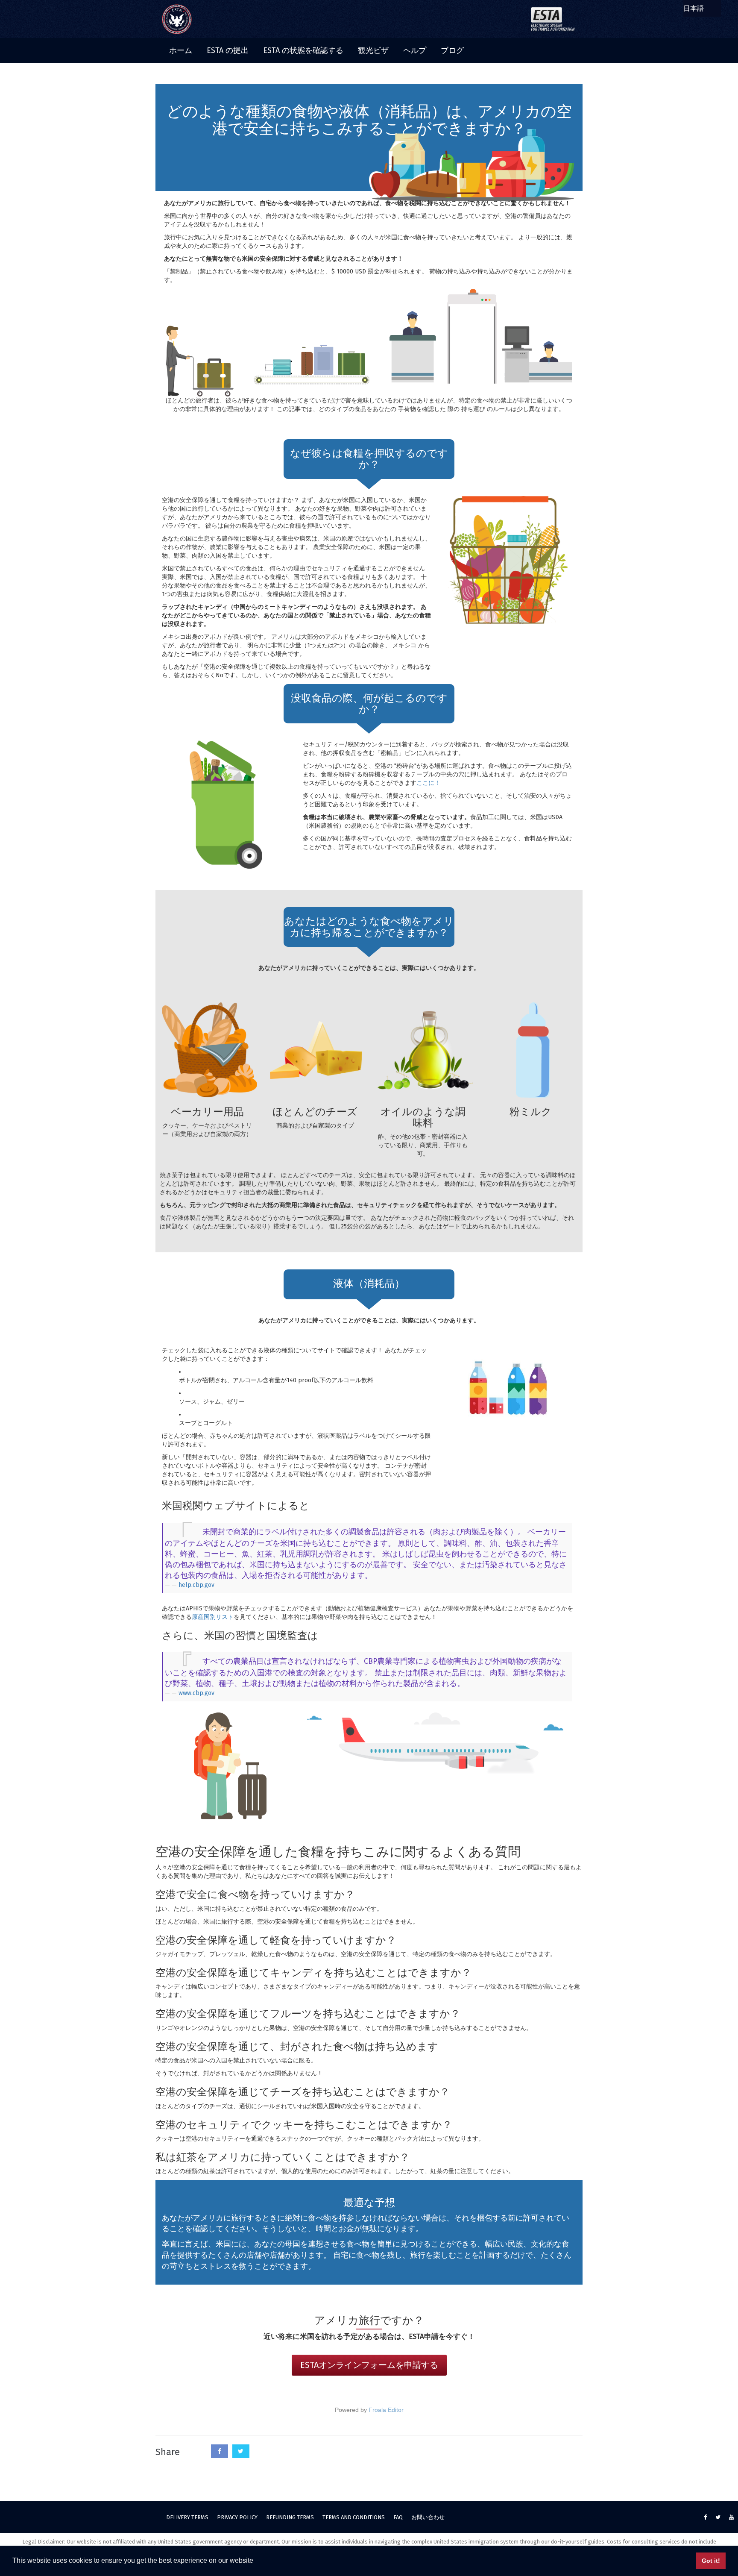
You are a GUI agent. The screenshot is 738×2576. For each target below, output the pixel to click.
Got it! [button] (711, 2561)
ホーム (181, 50)
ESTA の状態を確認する (303, 50)
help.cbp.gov (196, 1585)
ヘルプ (415, 50)
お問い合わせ (428, 2517)
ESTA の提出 (228, 50)
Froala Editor (386, 2410)
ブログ (452, 50)
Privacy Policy (237, 2517)
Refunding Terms (290, 2517)
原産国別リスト (213, 1617)
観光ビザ (373, 50)
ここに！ (428, 783)
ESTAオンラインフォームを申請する (369, 2365)
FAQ (398, 2517)
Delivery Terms (187, 2517)
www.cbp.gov (196, 1693)
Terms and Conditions (354, 2517)
